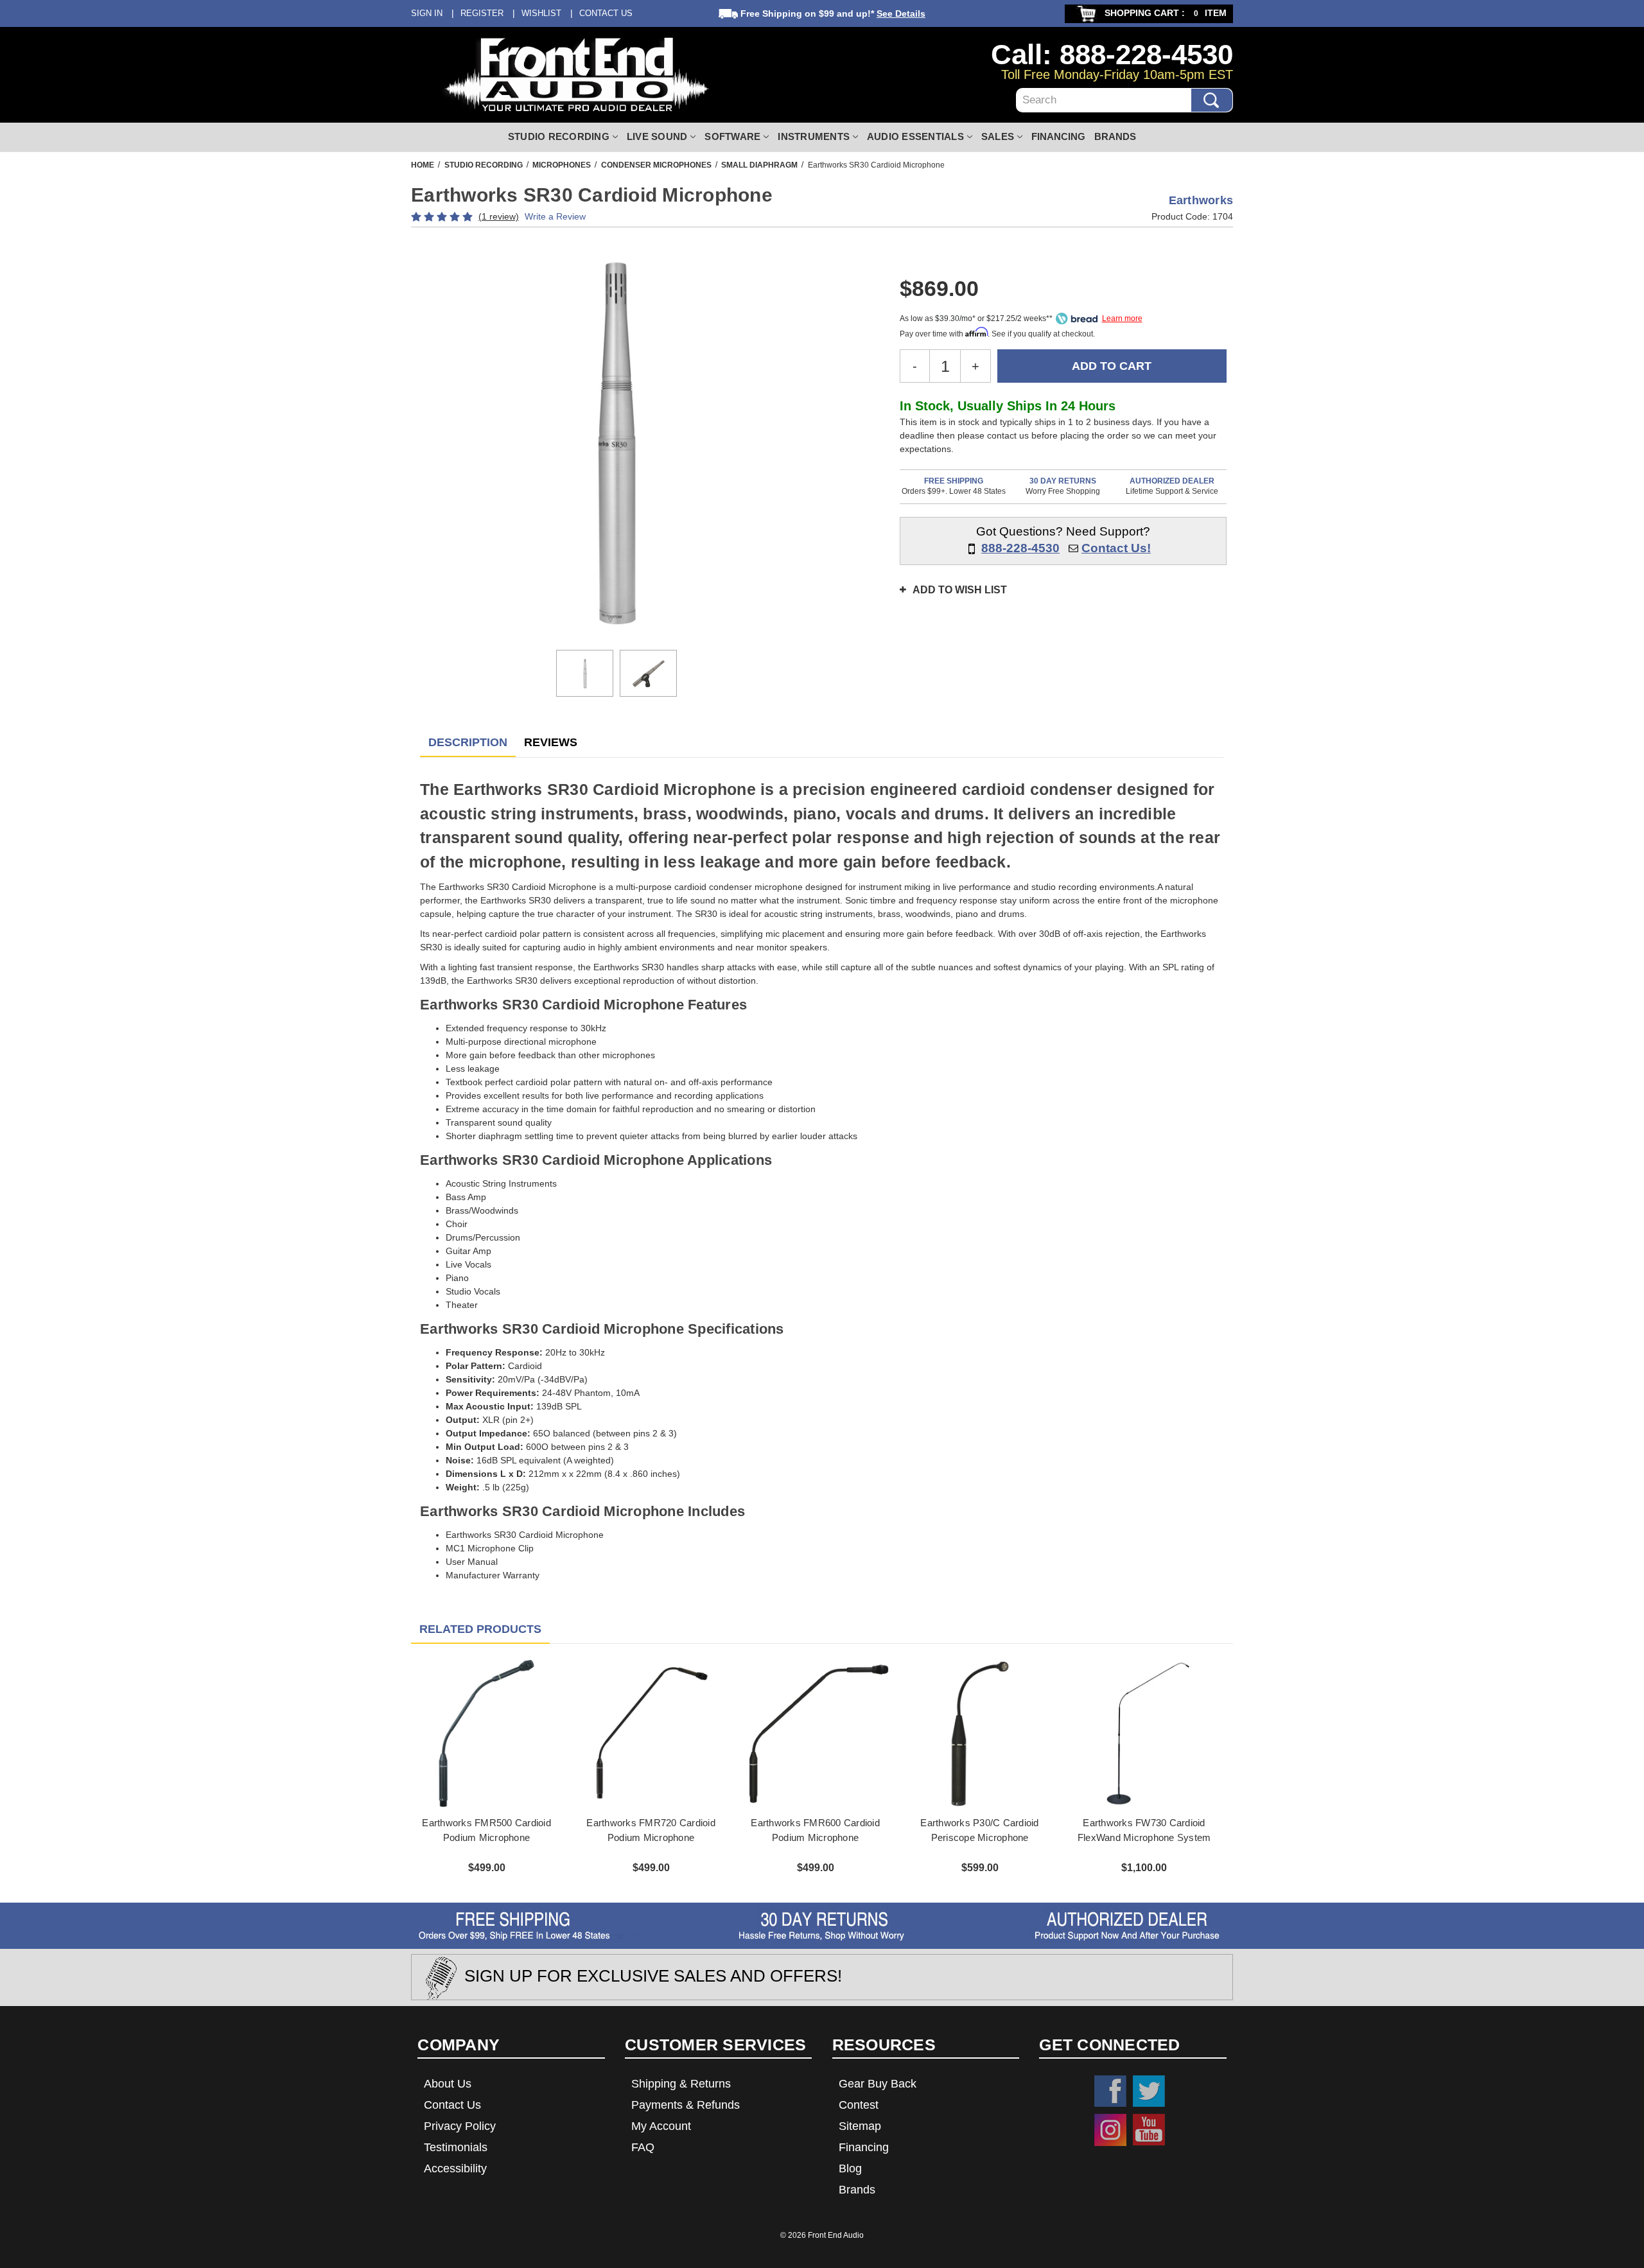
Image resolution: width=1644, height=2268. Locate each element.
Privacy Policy (460, 2126)
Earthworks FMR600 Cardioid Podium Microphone (815, 1830)
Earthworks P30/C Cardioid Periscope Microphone (979, 1830)
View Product (486, 1733)
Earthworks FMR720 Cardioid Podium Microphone (651, 1830)
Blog (850, 2168)
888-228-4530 (1020, 548)
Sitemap (860, 2126)
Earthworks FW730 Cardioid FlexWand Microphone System (1144, 1830)
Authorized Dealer (1172, 481)
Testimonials (456, 2147)
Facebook (1110, 2091)
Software (732, 136)
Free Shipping (954, 481)
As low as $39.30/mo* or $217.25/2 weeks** (976, 318)
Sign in (427, 13)
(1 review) (499, 216)
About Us (448, 2084)
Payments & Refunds (686, 2105)
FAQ (643, 2147)
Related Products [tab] (480, 1629)
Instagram (1110, 2130)
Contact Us (606, 13)
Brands (1115, 136)
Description (468, 742)
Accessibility (455, 2168)
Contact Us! (1116, 548)
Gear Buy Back (878, 2084)
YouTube (1149, 2130)
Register (482, 13)
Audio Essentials (915, 136)
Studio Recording (559, 136)
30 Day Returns (1063, 481)
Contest (859, 2105)
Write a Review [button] (555, 216)
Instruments (814, 136)
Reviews (551, 742)
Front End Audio (836, 2235)
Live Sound (657, 136)
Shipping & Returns (681, 2084)
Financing (1058, 136)
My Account (661, 2126)
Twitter (1149, 2091)
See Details (901, 13)
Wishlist (541, 13)
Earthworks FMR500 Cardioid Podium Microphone (486, 1830)
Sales (998, 136)
